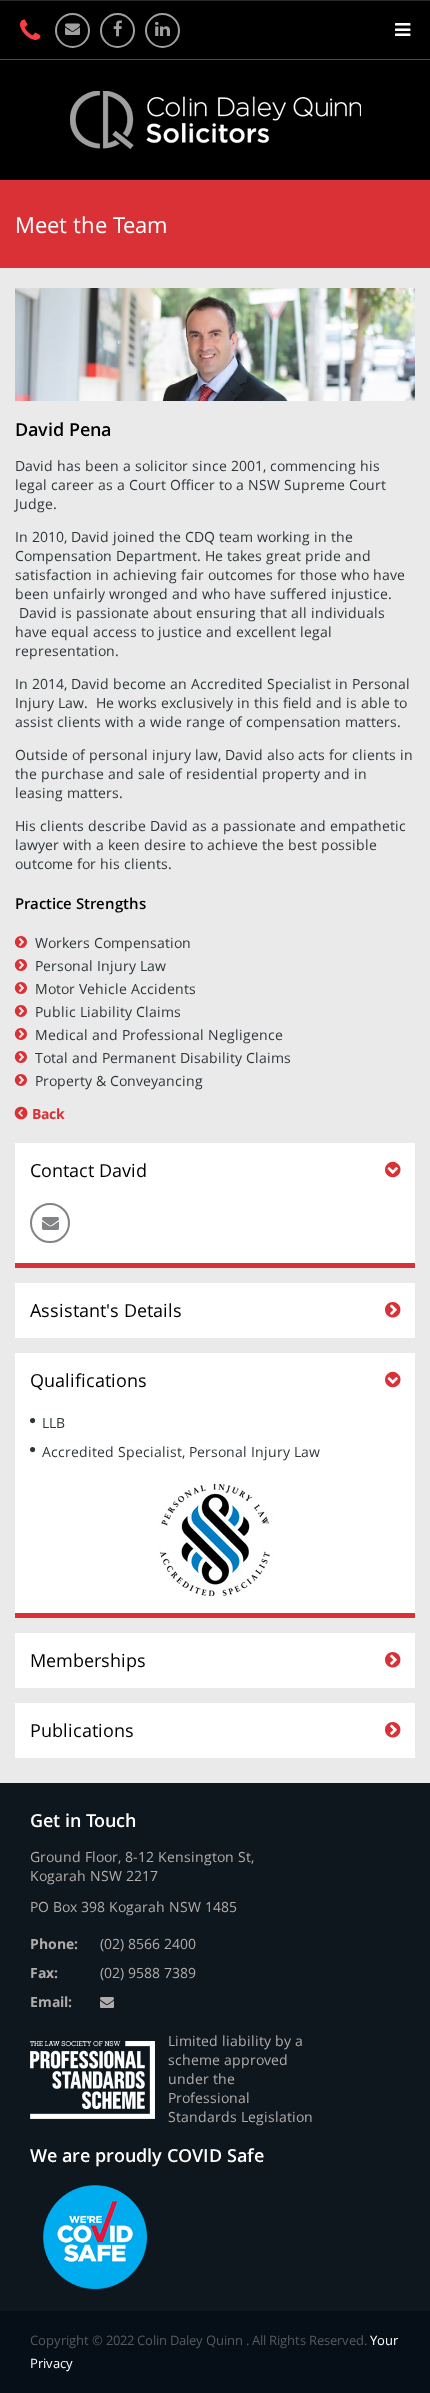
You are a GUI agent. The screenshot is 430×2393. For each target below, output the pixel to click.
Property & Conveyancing (119, 1080)
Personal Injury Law (100, 965)
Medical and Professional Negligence (159, 1034)
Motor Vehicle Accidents (115, 988)
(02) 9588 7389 (148, 1972)
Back (48, 1113)
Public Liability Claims (108, 1011)
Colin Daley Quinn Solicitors (215, 120)
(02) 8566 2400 (148, 1943)
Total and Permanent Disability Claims (163, 1057)
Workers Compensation (113, 942)
